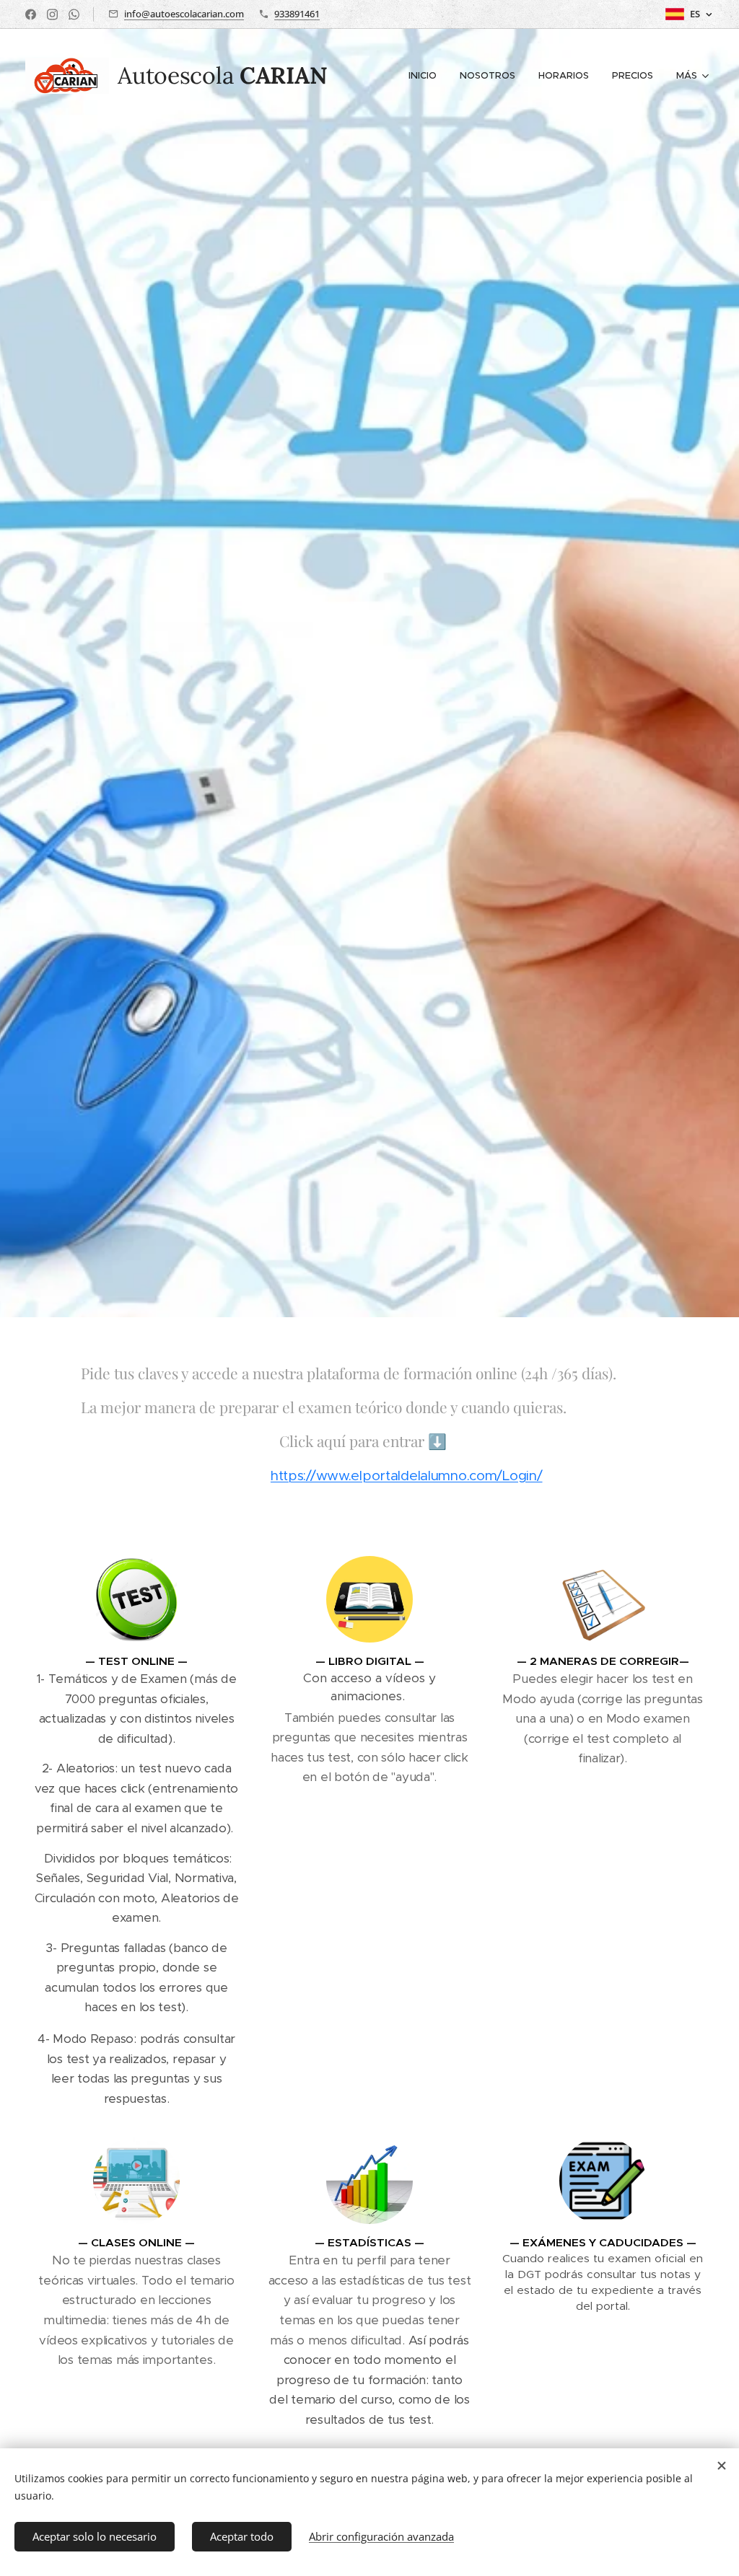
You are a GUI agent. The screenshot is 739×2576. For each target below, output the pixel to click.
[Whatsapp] (74, 14)
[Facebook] (31, 14)
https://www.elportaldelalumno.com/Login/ (407, 1476)
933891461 (297, 14)
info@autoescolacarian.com (184, 14)
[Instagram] (52, 14)
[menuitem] (427, 76)
